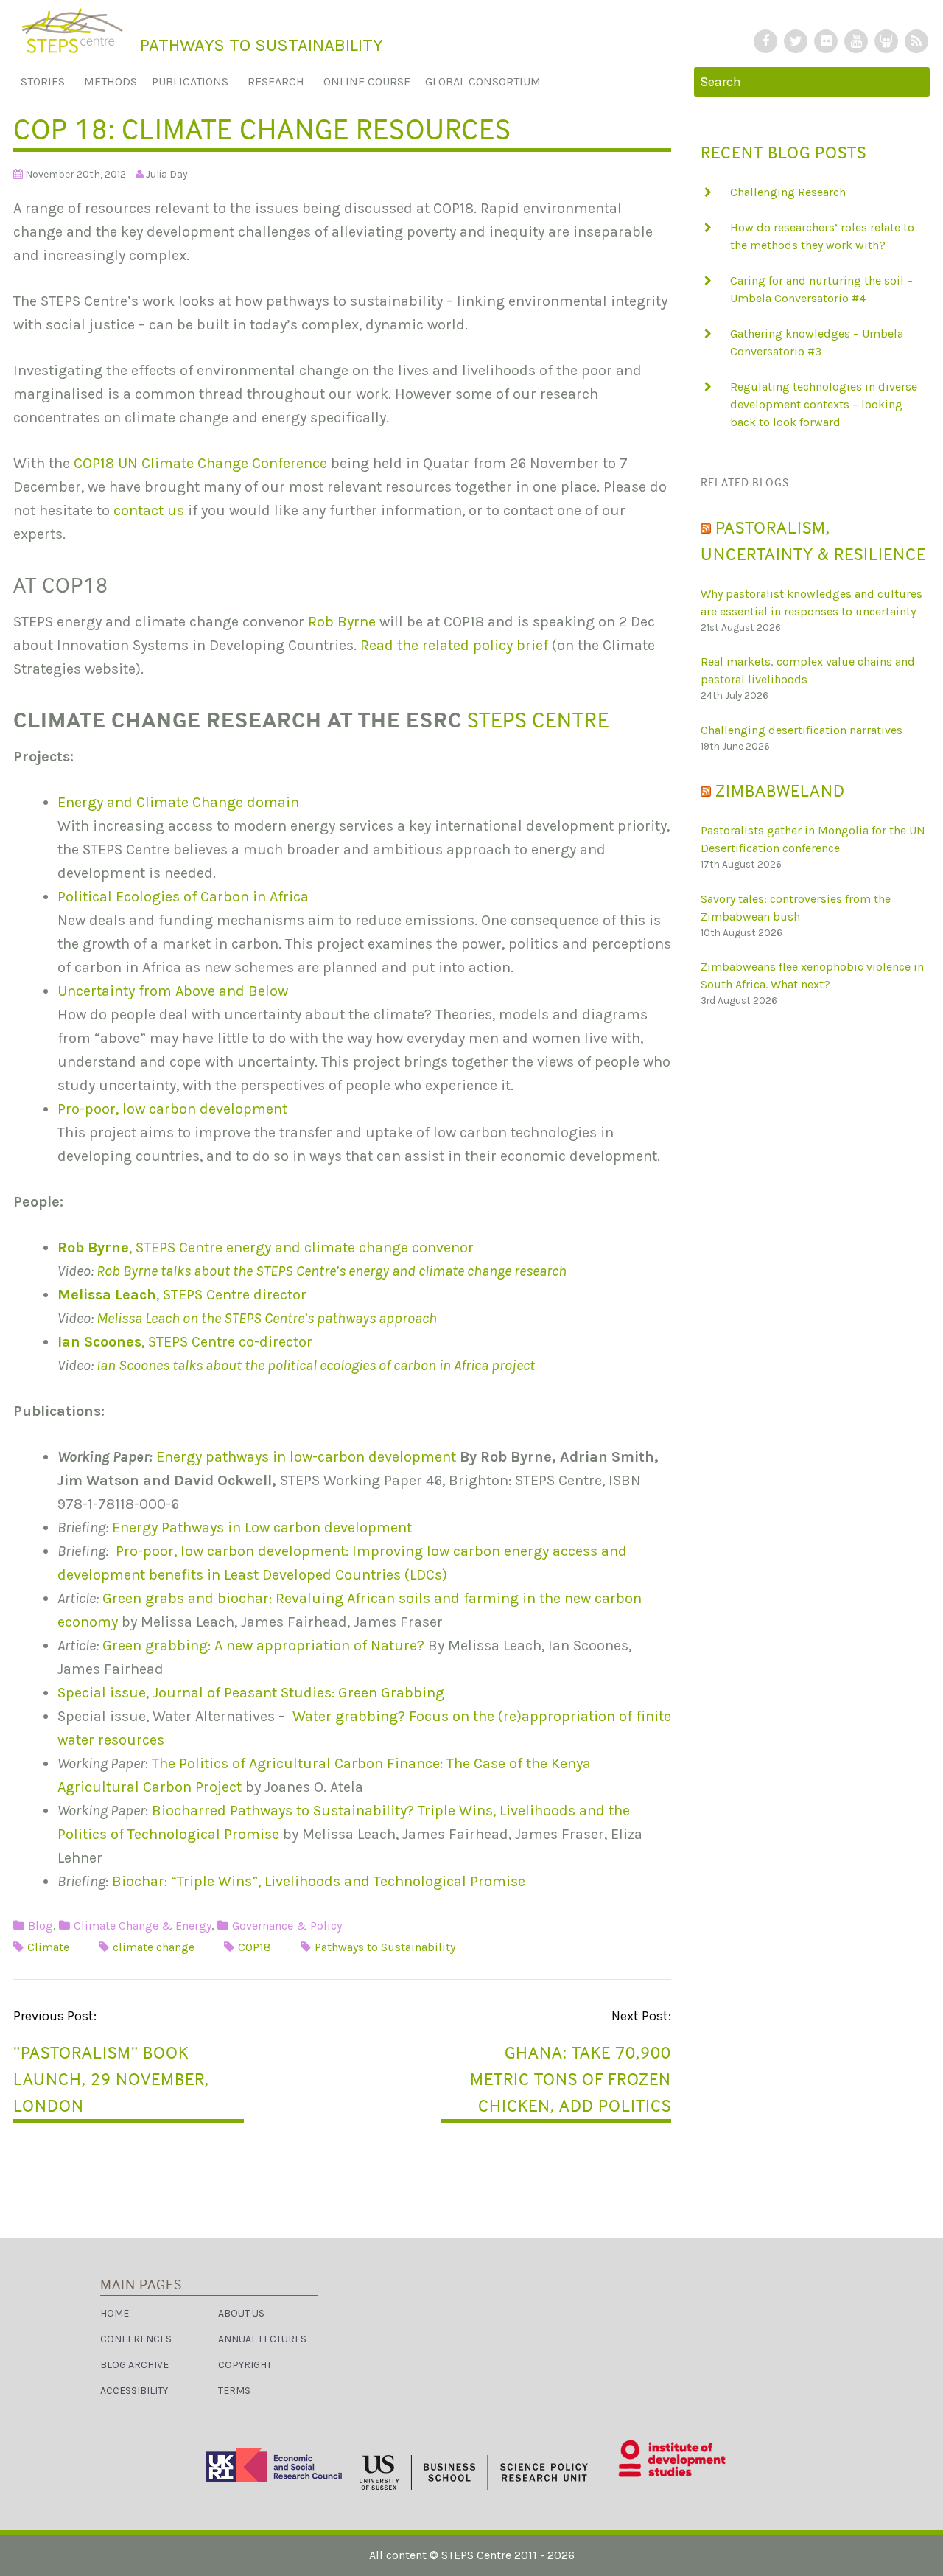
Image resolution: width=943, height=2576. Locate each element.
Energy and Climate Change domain (178, 802)
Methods (111, 81)
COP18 (255, 1947)
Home (115, 2313)
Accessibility (134, 2391)
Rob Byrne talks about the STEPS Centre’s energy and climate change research (332, 1271)
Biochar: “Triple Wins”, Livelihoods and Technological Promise (319, 1881)
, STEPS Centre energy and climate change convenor (266, 1247)
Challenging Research (788, 192)
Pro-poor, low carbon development (172, 1109)
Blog (41, 1926)
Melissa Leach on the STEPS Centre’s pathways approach (267, 1318)
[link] (471, 2553)
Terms (234, 2391)
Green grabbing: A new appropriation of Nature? (263, 1645)
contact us (151, 510)
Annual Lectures (262, 2339)
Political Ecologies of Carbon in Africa (183, 897)
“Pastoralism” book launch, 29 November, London (111, 2079)
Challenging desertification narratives (802, 730)
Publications (190, 81)
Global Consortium (483, 81)
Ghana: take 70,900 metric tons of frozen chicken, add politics (571, 2079)
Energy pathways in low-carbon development (306, 1457)
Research (276, 81)
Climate (48, 1947)
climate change (154, 1947)
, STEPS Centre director (182, 1295)
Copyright (245, 2365)
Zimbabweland (780, 790)
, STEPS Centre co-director (185, 1342)
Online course (367, 81)
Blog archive (134, 2365)
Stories (43, 81)
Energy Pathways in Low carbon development (262, 1528)
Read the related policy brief (454, 645)
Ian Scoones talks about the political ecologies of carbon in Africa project (316, 1365)
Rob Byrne (344, 622)
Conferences (136, 2339)
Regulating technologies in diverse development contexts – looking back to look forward (824, 404)
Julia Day (167, 174)
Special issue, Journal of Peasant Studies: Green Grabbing (251, 1693)
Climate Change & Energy (143, 1926)
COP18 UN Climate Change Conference (200, 463)
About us (241, 2313)
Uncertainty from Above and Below (173, 991)
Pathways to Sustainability (385, 1947)
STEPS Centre (538, 720)
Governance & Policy (287, 1926)
